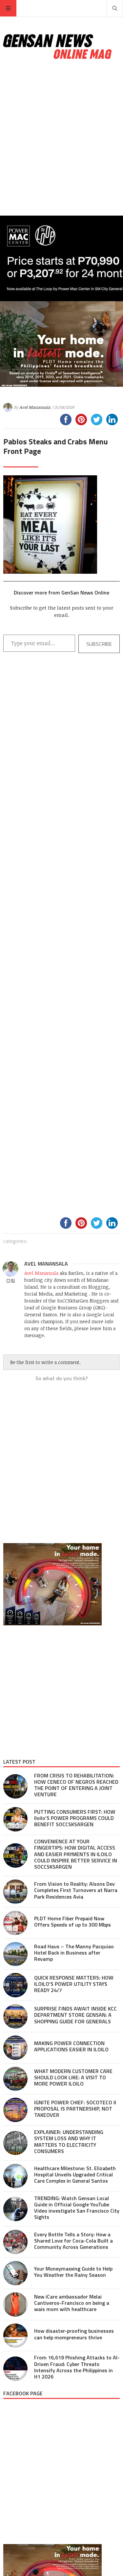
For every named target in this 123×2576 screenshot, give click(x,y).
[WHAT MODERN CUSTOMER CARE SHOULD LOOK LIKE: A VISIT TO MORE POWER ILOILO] (15, 2079)
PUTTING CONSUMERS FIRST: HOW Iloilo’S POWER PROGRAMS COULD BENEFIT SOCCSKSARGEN (75, 1818)
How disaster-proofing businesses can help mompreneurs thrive (74, 2334)
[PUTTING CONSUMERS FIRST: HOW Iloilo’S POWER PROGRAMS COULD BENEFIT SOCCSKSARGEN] (15, 1819)
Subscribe (99, 644)
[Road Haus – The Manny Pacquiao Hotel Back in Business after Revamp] (15, 1954)
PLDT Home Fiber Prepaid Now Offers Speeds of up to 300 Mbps (72, 1921)
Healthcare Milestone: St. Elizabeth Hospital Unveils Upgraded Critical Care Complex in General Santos (75, 2174)
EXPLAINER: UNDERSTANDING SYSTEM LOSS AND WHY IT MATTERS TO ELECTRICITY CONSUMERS (69, 2142)
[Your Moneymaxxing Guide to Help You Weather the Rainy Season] (15, 2273)
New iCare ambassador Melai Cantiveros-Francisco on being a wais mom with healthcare (72, 2303)
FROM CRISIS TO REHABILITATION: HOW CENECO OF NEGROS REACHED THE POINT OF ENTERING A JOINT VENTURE (76, 1785)
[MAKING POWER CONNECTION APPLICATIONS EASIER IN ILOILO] (15, 2048)
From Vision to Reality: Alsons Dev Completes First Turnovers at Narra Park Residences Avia (76, 1890)
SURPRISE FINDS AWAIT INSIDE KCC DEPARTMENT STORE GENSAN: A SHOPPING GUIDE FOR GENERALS (75, 2015)
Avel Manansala (35, 407)
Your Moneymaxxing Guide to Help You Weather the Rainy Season (73, 2272)
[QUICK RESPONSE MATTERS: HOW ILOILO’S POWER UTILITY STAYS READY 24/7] (15, 1985)
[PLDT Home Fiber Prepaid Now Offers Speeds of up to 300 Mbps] (15, 1923)
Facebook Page (23, 2393)
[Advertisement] (61, 138)
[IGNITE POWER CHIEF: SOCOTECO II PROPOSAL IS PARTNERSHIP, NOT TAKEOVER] (15, 2110)
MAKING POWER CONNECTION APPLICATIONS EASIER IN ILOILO (71, 2046)
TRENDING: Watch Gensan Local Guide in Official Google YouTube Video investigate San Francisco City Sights (77, 2208)
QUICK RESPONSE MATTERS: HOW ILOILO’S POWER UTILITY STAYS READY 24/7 (74, 1984)
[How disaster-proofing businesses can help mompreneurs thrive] (15, 2336)
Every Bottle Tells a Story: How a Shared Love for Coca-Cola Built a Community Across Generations (73, 2241)
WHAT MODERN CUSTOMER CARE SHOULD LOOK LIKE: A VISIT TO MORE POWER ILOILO (73, 2077)
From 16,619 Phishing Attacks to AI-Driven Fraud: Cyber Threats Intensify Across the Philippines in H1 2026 (77, 2367)
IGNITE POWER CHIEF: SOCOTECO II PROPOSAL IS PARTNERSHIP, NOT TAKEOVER (75, 2109)
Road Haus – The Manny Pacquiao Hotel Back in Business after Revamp (74, 1953)
